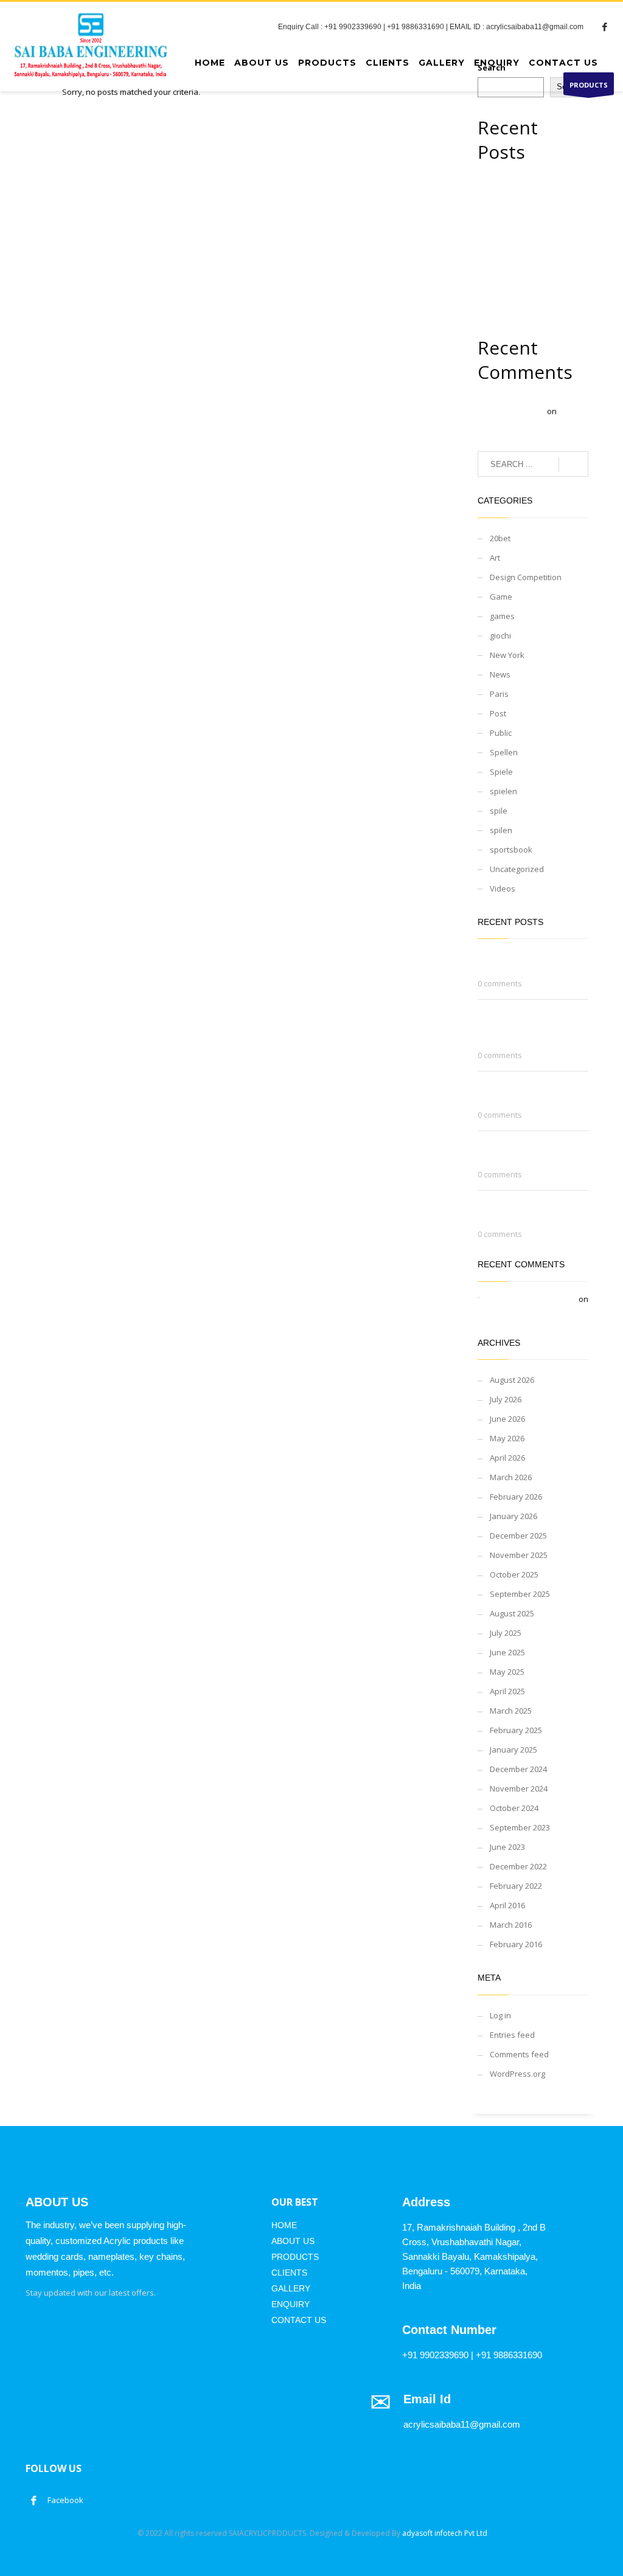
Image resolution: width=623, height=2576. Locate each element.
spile (499, 811)
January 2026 (513, 1516)
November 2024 (519, 1788)
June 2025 (507, 1652)
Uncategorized (517, 869)
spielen (503, 791)
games (502, 616)
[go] (573, 465)
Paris (499, 694)
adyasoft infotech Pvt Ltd (445, 2533)
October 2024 (514, 1808)
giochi (500, 635)
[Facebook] (605, 27)
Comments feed (519, 2054)
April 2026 (507, 1458)
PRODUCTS (589, 85)
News (500, 674)
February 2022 (516, 1886)
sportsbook (511, 850)
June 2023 (507, 1847)
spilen (501, 830)
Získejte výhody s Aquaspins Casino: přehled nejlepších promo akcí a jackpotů (531, 217)
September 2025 (520, 1594)
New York (507, 655)
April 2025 (507, 1691)
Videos (503, 888)
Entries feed (512, 2035)
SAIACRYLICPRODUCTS (267, 2533)
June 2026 (507, 1419)
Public (501, 733)
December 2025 (518, 1536)
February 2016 (516, 1944)
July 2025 (506, 1633)
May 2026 (507, 1438)
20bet (500, 538)
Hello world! (505, 1312)
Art (495, 558)
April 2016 (507, 1905)
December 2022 (518, 1866)
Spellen (504, 752)
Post (498, 713)
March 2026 (511, 1477)
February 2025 (516, 1730)
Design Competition (526, 577)
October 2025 (514, 1574)
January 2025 (513, 1750)
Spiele (501, 772)
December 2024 (518, 1769)
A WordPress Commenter (530, 1299)
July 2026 (506, 1399)
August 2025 (512, 1613)
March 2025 (511, 1711)
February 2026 (516, 1497)
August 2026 (512, 1380)
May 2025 (507, 1672)
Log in (500, 2015)
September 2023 (520, 1827)
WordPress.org (517, 2074)
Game (501, 597)
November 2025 (519, 1555)
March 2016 (511, 1925)
